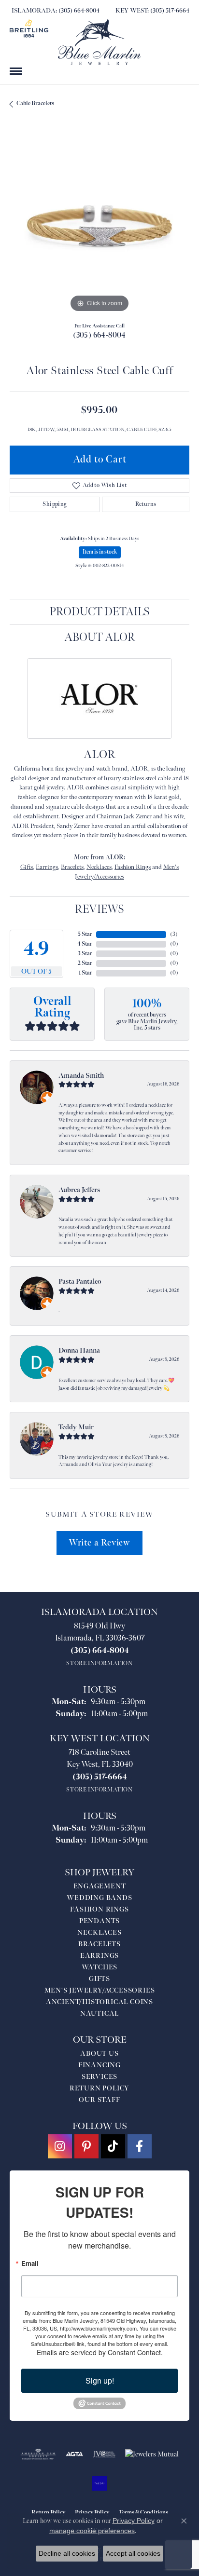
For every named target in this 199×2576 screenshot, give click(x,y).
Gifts (27, 867)
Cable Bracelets (35, 103)
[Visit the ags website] (38, 2454)
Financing (99, 2065)
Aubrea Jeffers (79, 1190)
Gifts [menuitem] (99, 1979)
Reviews (99, 909)
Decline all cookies (67, 2553)
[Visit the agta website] (74, 2454)
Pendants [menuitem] (99, 1921)
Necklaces (99, 867)
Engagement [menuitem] (100, 1886)
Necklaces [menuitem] (99, 1932)
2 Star (85, 963)
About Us (99, 2054)
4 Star (85, 944)
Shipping (54, 504)
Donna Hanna (79, 1350)
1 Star (85, 973)
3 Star (85, 954)
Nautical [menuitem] (99, 2013)
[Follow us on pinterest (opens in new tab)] (86, 2146)
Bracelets (72, 867)
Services (99, 2077)
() (174, 934)
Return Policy (99, 2088)
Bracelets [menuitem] (99, 1944)
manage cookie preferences (92, 2531)
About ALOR (100, 637)
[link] (55, 11)
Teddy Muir (76, 1427)
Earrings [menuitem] (99, 1956)
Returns (146, 504)
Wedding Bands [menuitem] (99, 1898)
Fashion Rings (133, 867)
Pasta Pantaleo (80, 1281)
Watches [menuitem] (100, 1967)
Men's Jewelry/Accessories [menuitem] (100, 1990)
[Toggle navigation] (16, 71)
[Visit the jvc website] (104, 2454)
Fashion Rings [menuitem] (99, 1909)
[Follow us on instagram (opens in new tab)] (60, 2146)
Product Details (100, 612)
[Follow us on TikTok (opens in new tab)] (113, 2146)
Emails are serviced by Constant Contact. (100, 2352)
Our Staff (99, 2100)
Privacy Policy (134, 2521)
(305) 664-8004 (99, 335)
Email (30, 2263)
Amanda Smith (81, 1076)
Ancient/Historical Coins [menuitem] (99, 2002)
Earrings (47, 867)
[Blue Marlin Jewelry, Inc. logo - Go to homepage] (99, 42)
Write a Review (99, 1543)
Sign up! (100, 2380)
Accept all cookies (133, 2553)
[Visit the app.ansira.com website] (99, 2483)
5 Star (85, 934)
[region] (99, 225)
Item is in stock (100, 552)
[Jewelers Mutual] (152, 2454)
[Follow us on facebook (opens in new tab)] (140, 2146)
